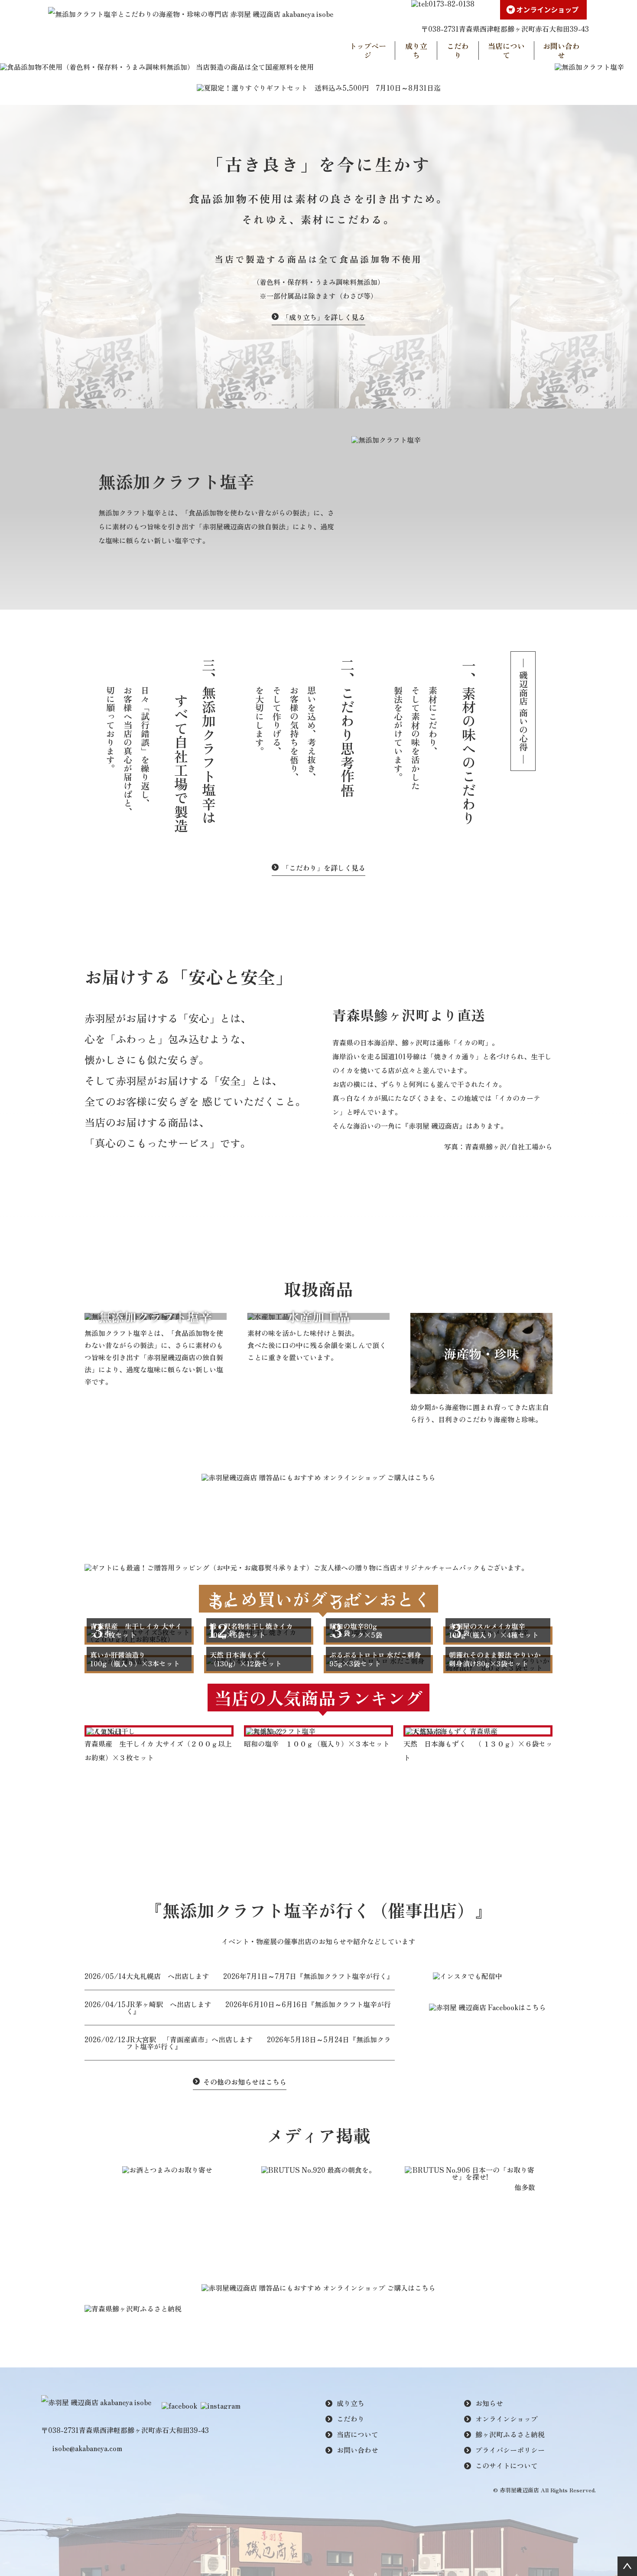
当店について (506, 51)
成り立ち (416, 51)
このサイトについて (507, 2465)
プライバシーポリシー (510, 2450)
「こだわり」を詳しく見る (324, 868)
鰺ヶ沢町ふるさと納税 (510, 2434)
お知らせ (489, 2403)
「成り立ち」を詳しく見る (324, 317)
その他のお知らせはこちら (245, 2082)
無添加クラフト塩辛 (155, 1316)
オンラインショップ (507, 2419)
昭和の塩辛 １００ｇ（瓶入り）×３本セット (317, 1743)
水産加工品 (318, 1316)
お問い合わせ (561, 51)
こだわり (458, 51)
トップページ (368, 51)
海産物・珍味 (481, 1353)
